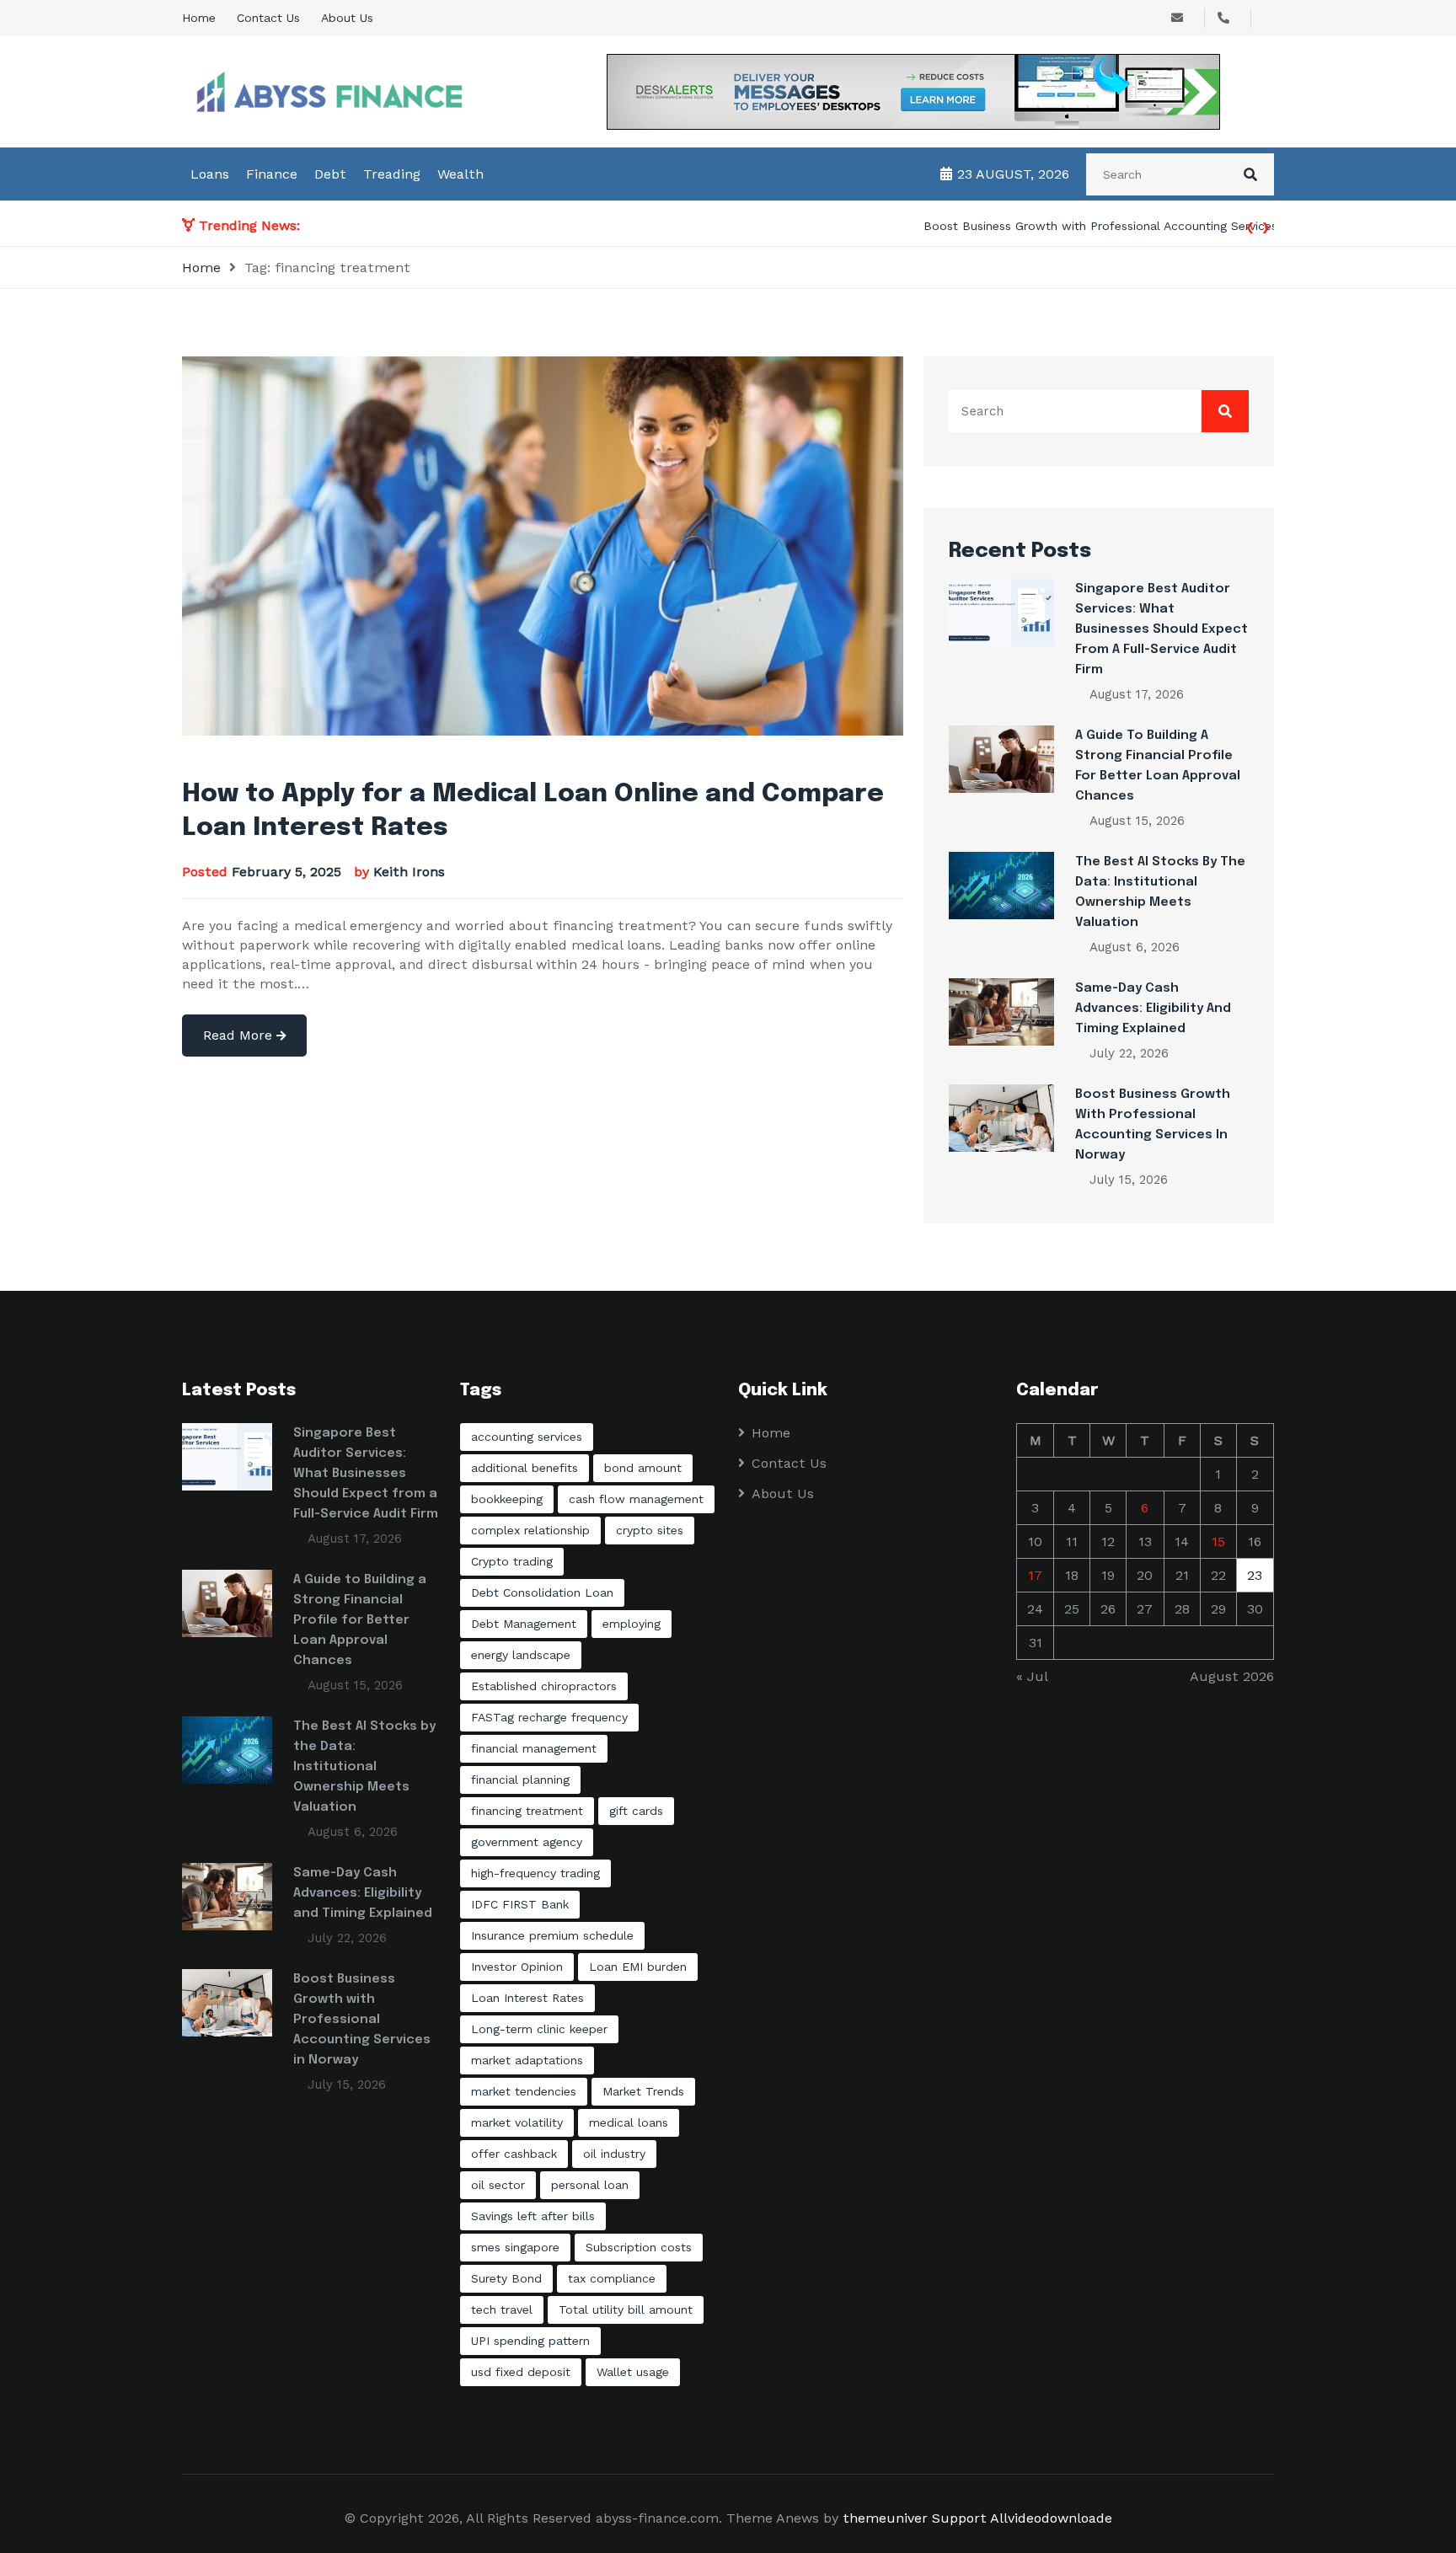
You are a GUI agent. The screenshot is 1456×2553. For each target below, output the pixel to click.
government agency (527, 1842)
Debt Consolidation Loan (542, 1592)
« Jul (1032, 1676)
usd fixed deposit (521, 2372)
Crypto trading (512, 1561)
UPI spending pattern (530, 2341)
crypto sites (650, 1530)
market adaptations (527, 2060)
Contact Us (268, 18)
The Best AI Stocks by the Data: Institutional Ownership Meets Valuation (364, 1767)
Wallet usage (633, 2372)
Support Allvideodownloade (1022, 2518)
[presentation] (1250, 225)
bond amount (643, 1468)
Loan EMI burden (638, 1967)
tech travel (502, 2309)
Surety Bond (506, 2278)
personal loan (590, 2185)
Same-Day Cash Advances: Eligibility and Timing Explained (1153, 1009)
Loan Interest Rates (527, 1998)
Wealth (460, 174)
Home (199, 18)
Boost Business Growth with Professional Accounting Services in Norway (520, 226)
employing (632, 1624)
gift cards (636, 1811)
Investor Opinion (517, 1967)
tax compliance (612, 2278)
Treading (392, 174)
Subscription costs (639, 2247)
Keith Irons (409, 872)
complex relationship (530, 1530)
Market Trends (643, 2091)
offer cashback (514, 2154)
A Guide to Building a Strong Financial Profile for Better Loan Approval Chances (360, 1620)
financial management (534, 1748)
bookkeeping (507, 1499)
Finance (272, 174)
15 (1218, 1541)
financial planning (520, 1780)
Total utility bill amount (626, 2309)
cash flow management (636, 1499)
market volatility (517, 2122)
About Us (347, 18)
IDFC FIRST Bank (520, 1904)
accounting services (527, 1437)
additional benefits (525, 1468)
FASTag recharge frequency (549, 1717)
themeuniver (885, 2518)
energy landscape (521, 1655)
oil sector (498, 2185)
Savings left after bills (533, 2216)
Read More (240, 1035)
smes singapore (515, 2247)
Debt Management (524, 1624)
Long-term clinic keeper (539, 2029)
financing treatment (527, 1811)
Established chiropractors (544, 1686)
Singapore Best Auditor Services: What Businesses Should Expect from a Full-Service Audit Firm (1162, 629)
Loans (210, 174)
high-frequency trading (535, 1873)
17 (1035, 1575)
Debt (330, 174)
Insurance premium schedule (552, 1935)
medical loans (629, 2122)
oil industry (614, 2154)
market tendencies (524, 2091)
